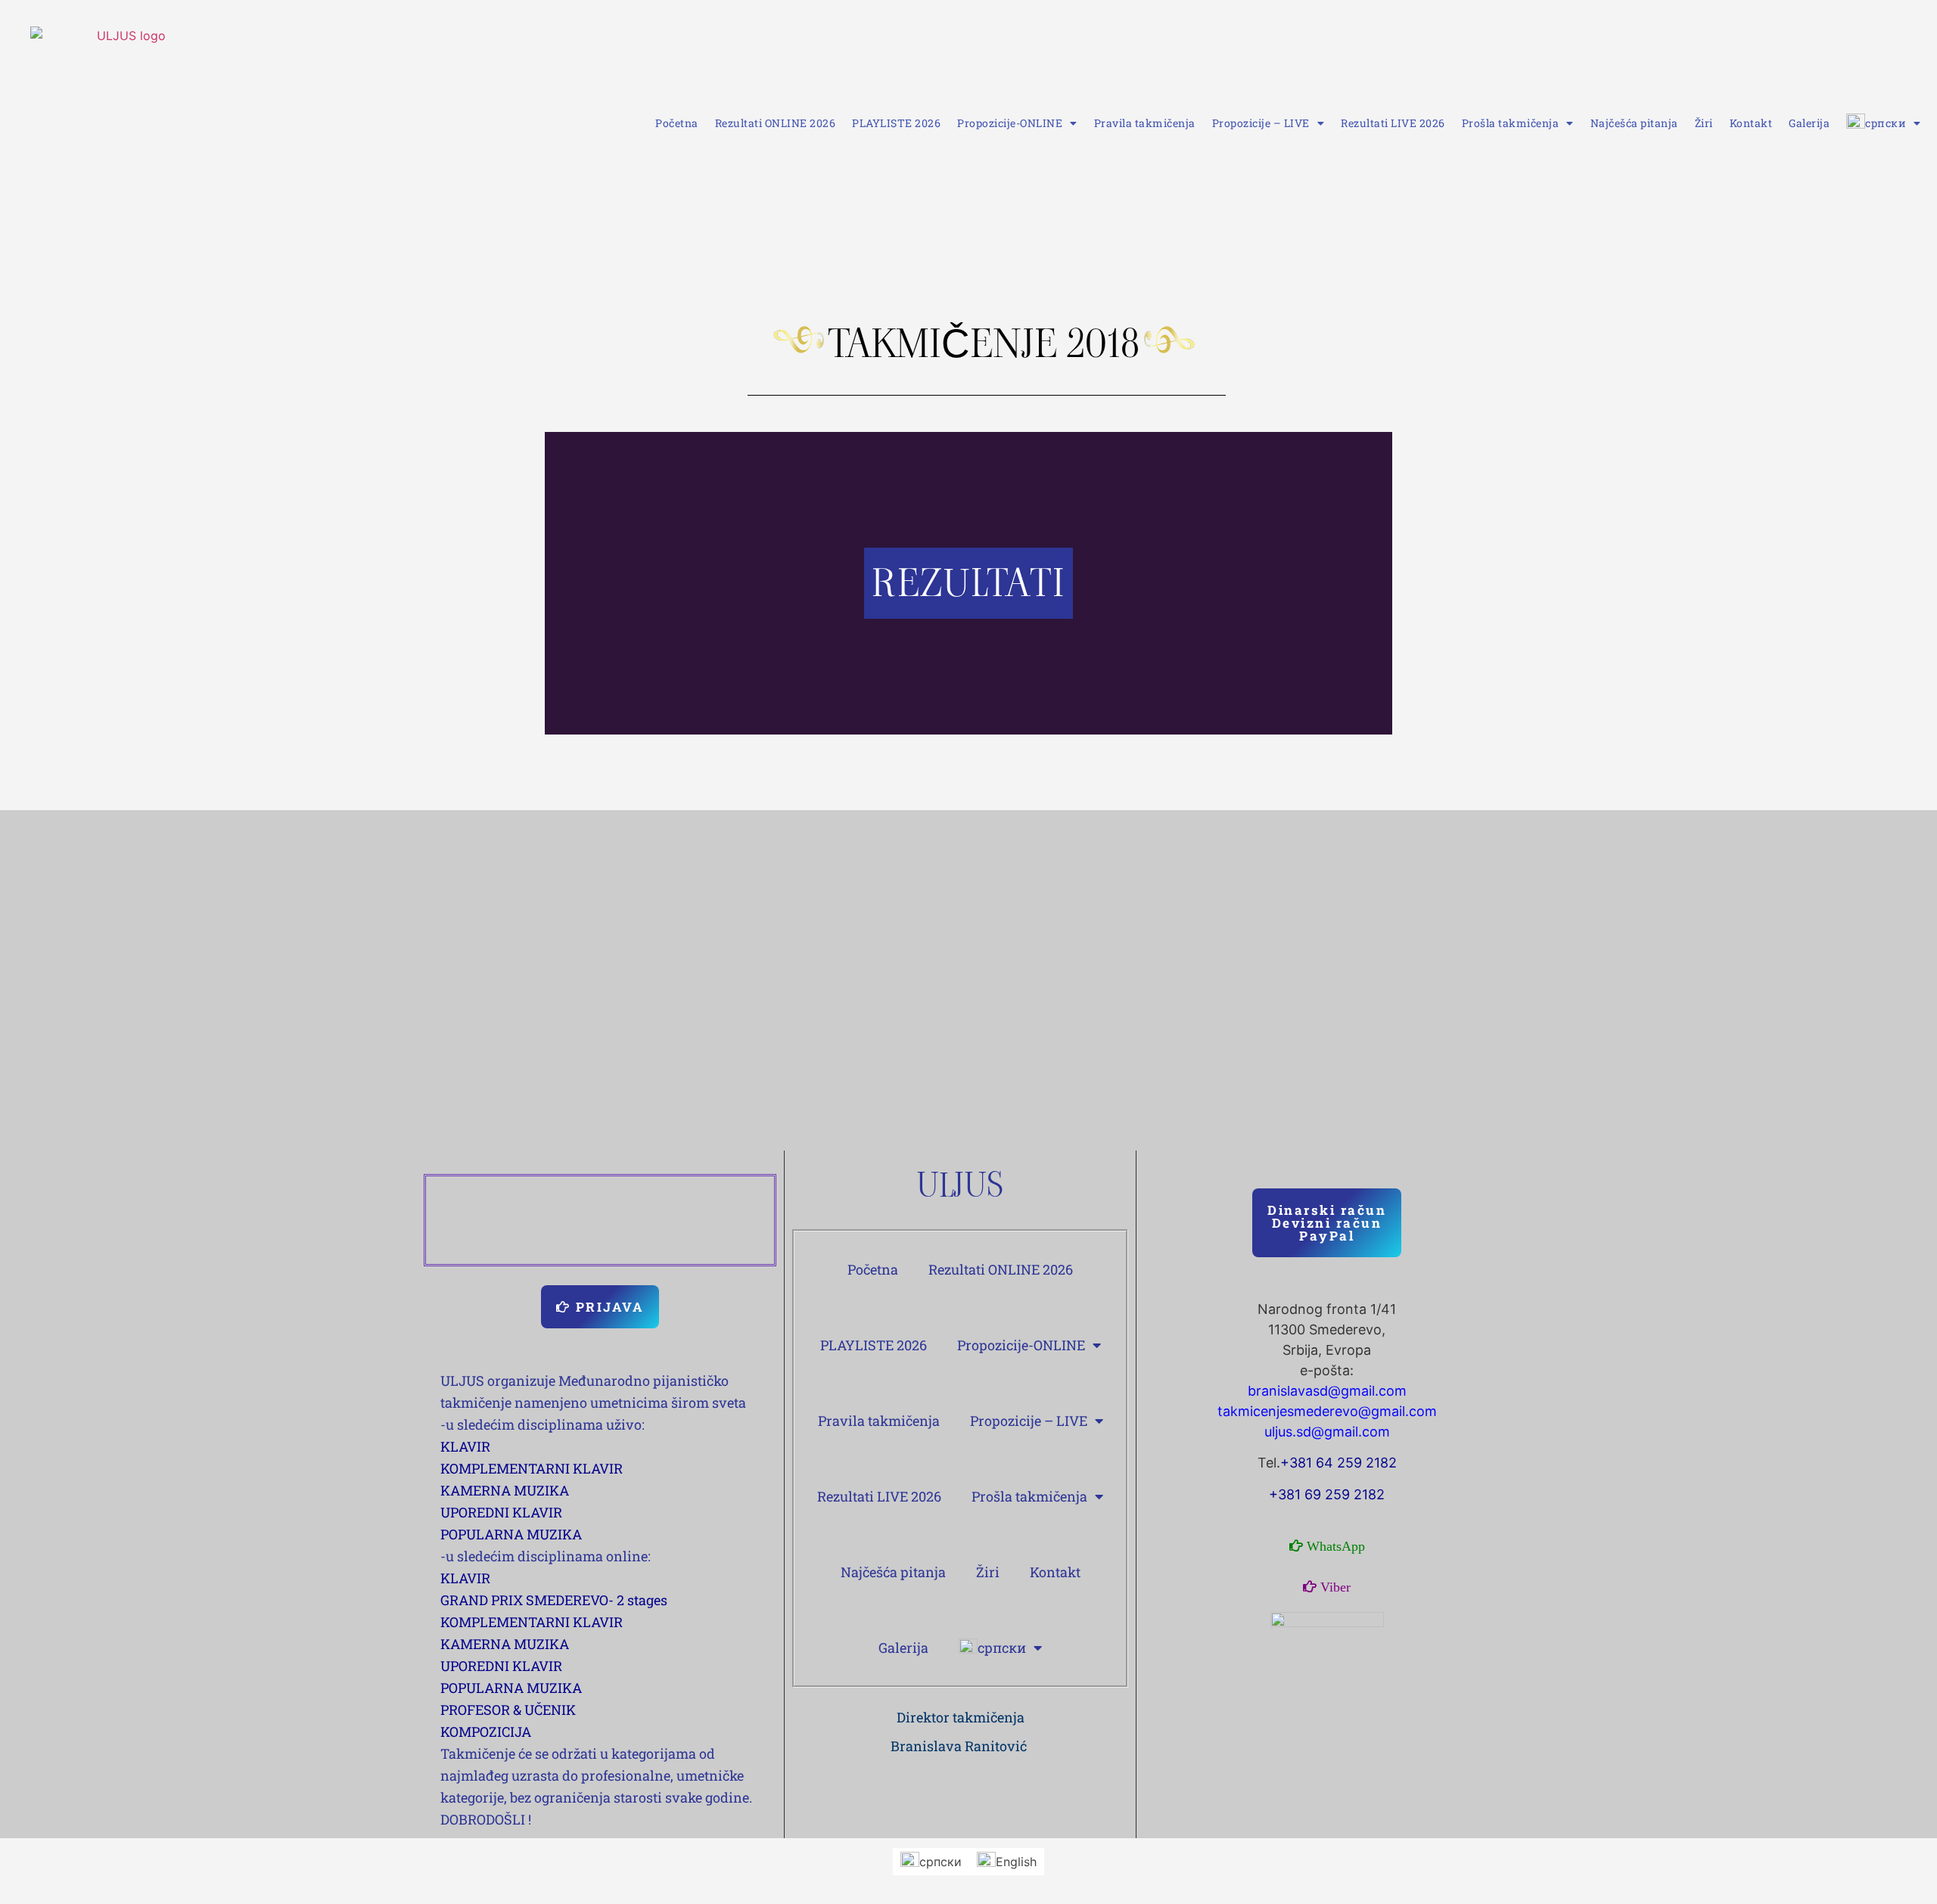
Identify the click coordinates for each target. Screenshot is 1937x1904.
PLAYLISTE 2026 (896, 123)
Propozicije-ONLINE (1010, 123)
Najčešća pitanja (1634, 123)
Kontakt (1751, 123)
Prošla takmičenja (1511, 123)
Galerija (1809, 123)
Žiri (1704, 123)
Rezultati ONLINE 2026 (776, 123)
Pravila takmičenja (1145, 123)
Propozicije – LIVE (1261, 123)
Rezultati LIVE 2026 (1393, 123)
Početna (677, 123)
